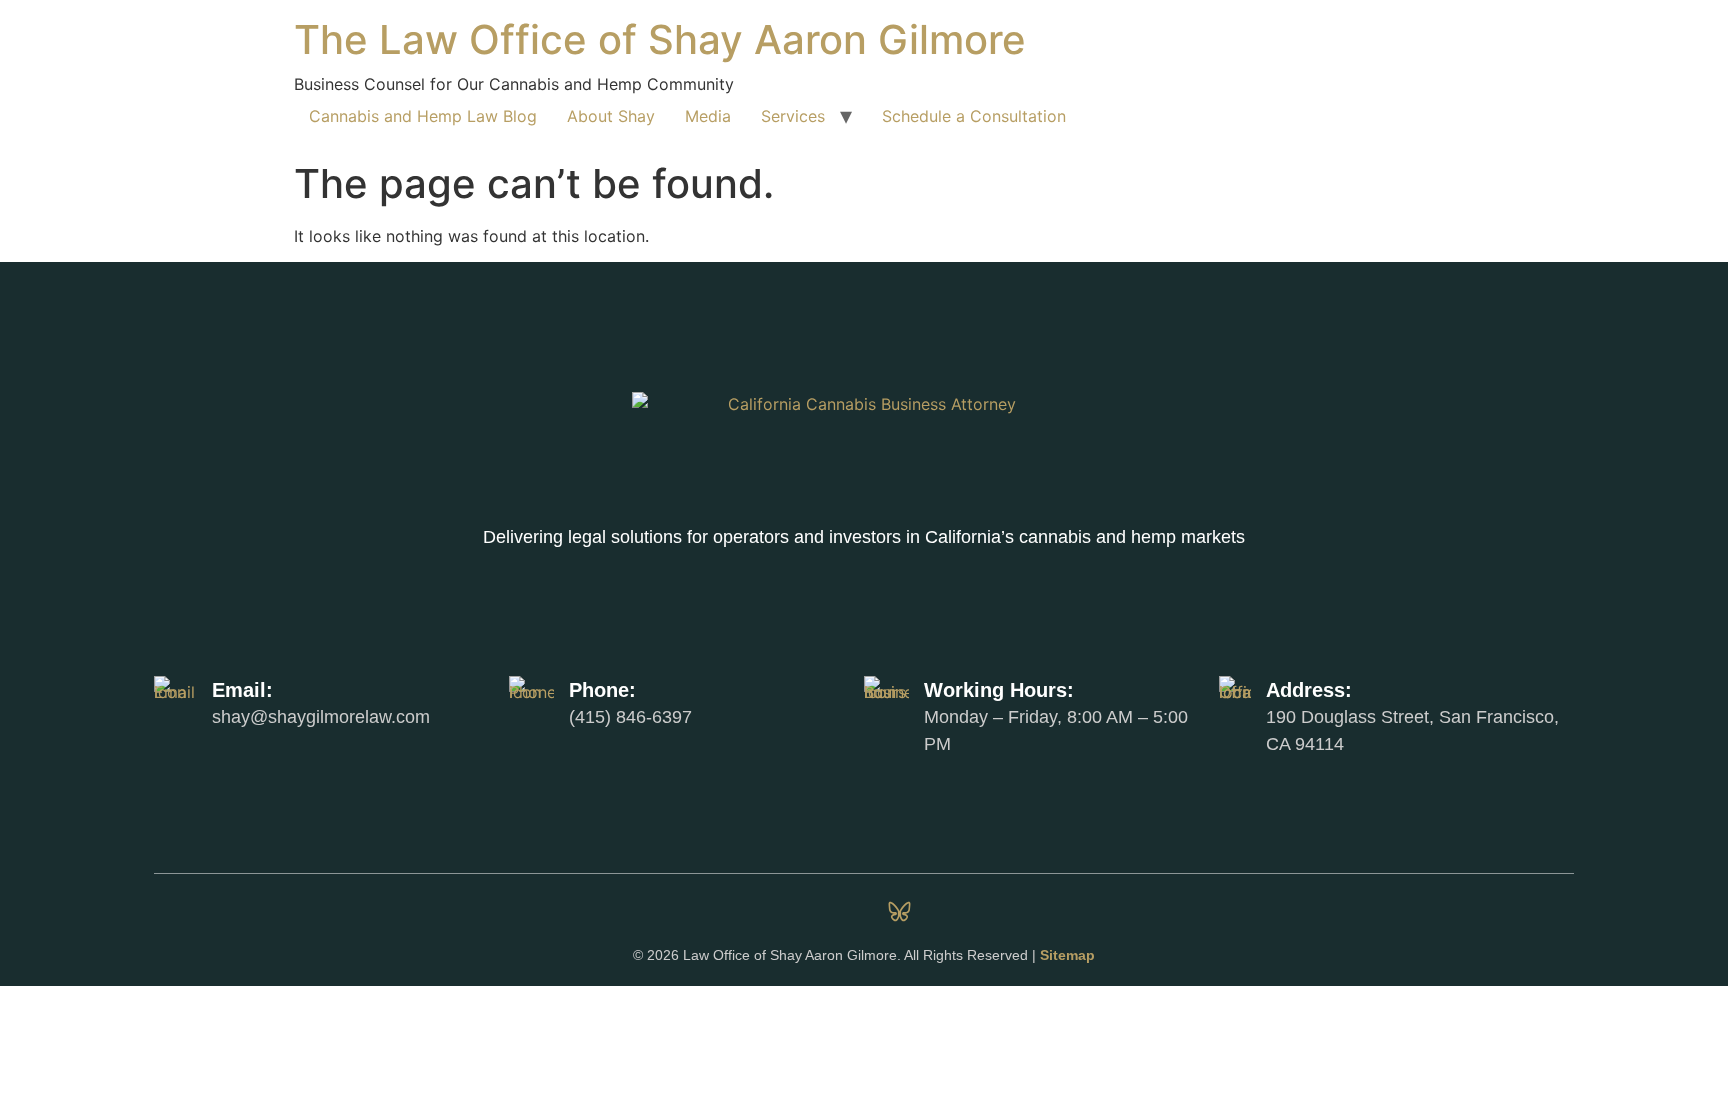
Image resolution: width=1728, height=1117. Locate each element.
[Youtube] (971, 912)
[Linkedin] (758, 912)
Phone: (602, 690)
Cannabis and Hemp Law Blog (423, 116)
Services (793, 116)
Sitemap (1067, 955)
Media (708, 116)
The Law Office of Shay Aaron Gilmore (660, 39)
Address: (1309, 690)
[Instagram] (829, 912)
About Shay (611, 116)
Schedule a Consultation (974, 116)
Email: (242, 690)
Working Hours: (999, 690)
